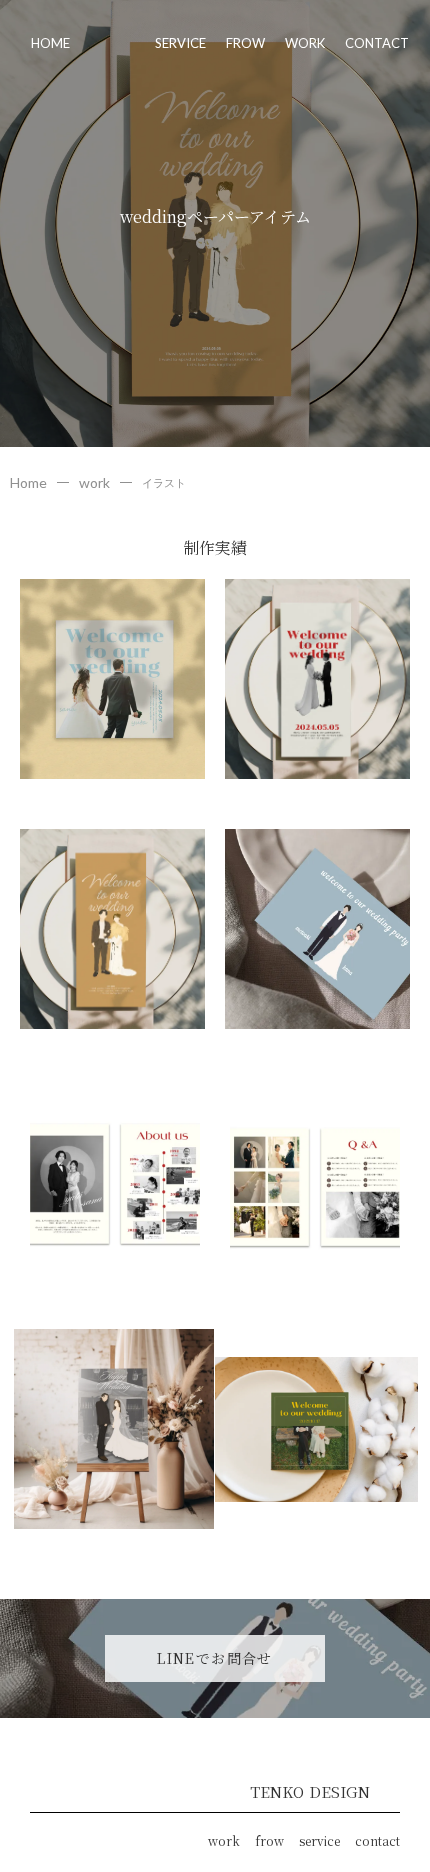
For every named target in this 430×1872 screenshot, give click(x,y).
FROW (245, 43)
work (94, 482)
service (319, 1841)
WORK (305, 43)
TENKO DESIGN (310, 1791)
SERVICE (180, 43)
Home (28, 482)
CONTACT (377, 43)
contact (377, 1841)
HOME (50, 43)
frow (269, 1841)
